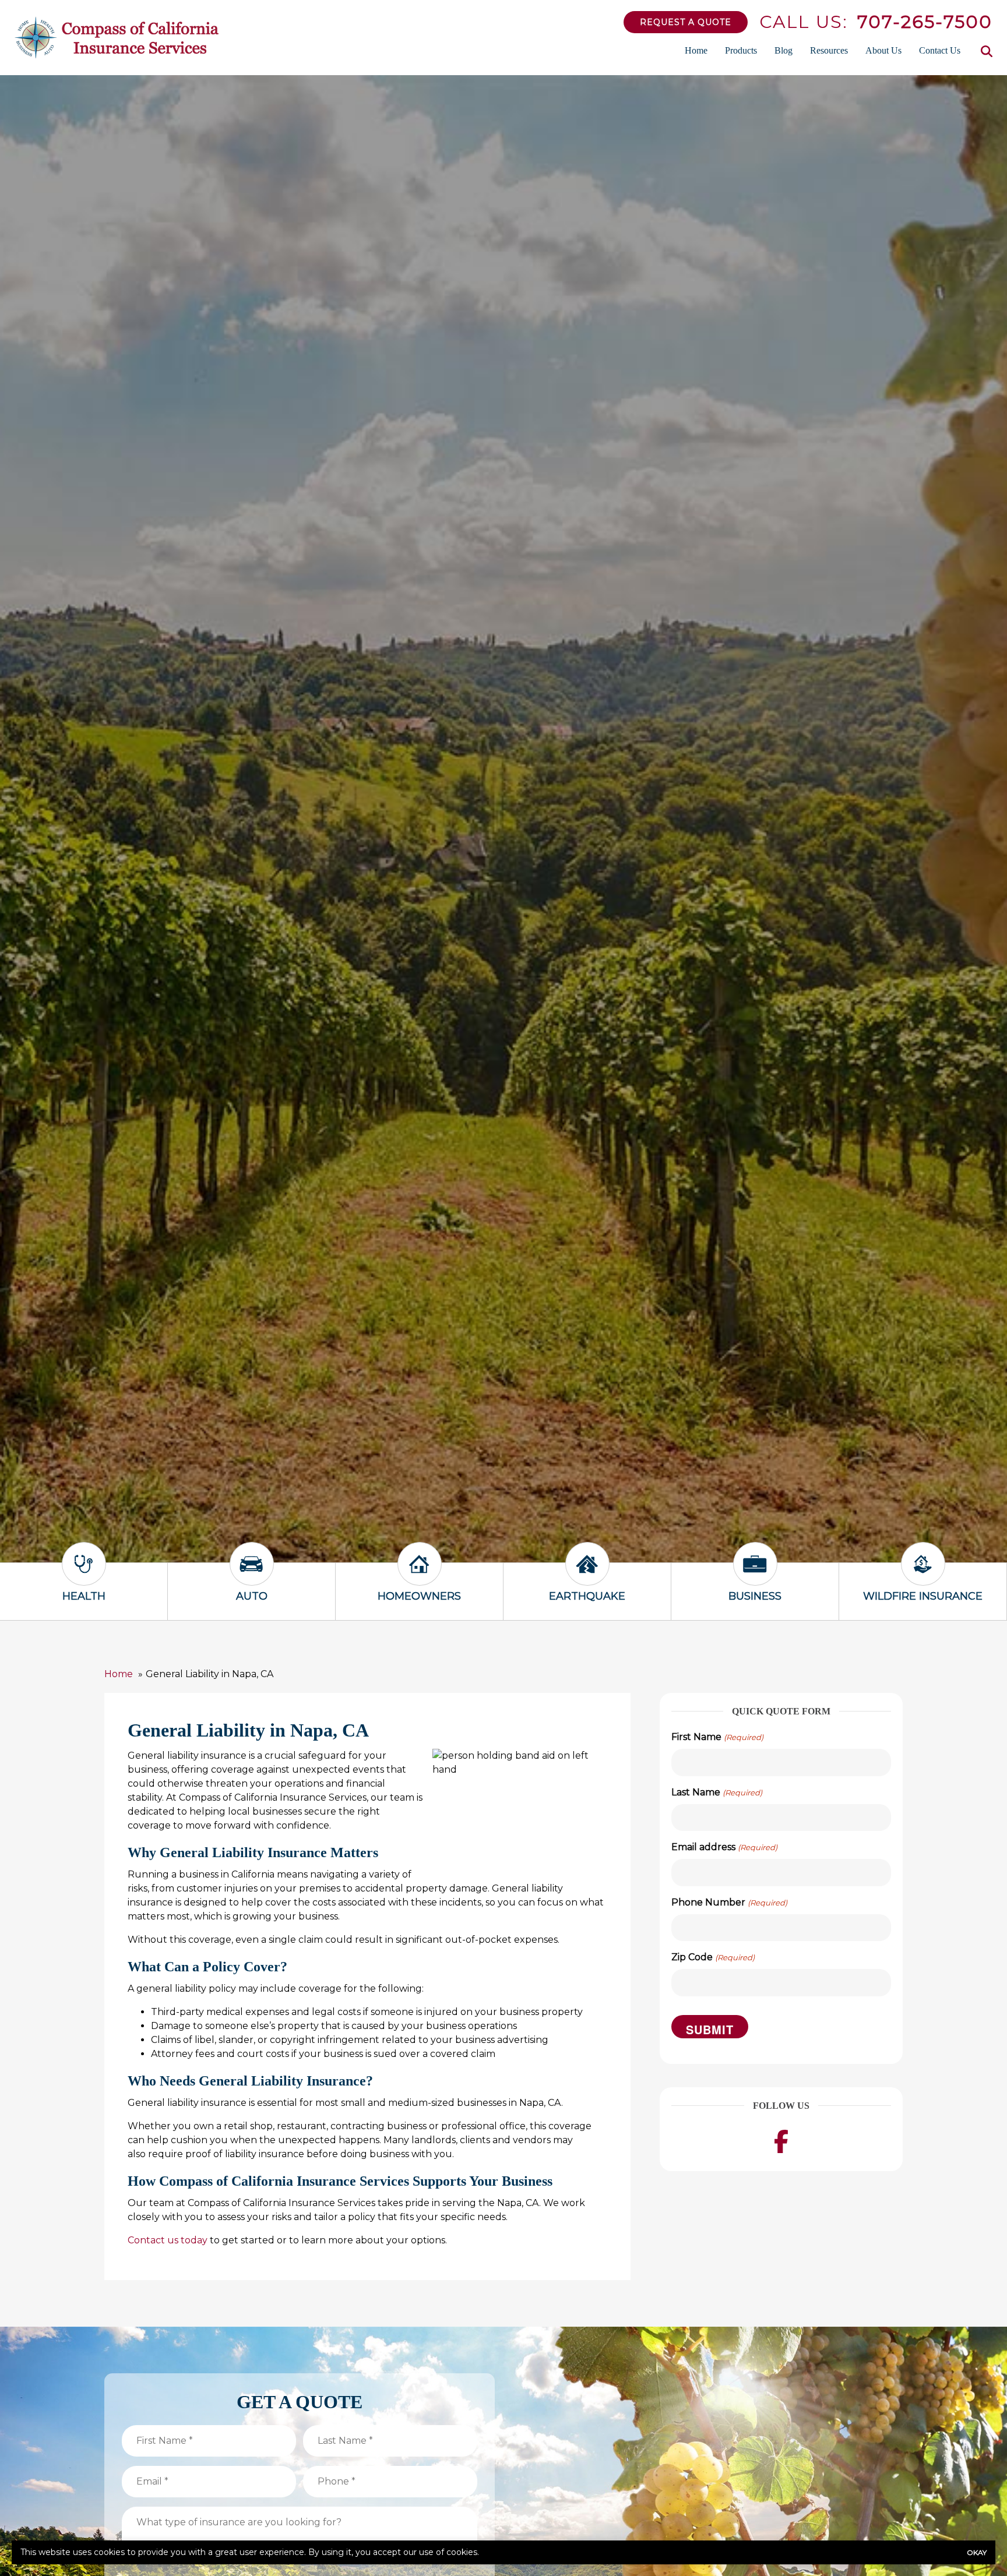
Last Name (716, 1792)
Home (696, 50)
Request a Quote (686, 22)
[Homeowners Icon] (420, 1574)
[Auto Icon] (252, 1574)
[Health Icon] (84, 1574)
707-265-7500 (925, 22)
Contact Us (940, 50)
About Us (883, 50)
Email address (724, 1847)
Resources (829, 50)
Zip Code (713, 1957)
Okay (977, 2552)
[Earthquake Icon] (587, 1574)
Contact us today (168, 2240)
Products (741, 50)
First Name (717, 1737)
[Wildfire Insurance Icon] (923, 1574)
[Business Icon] (755, 1574)
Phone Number (729, 1902)
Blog (784, 50)
